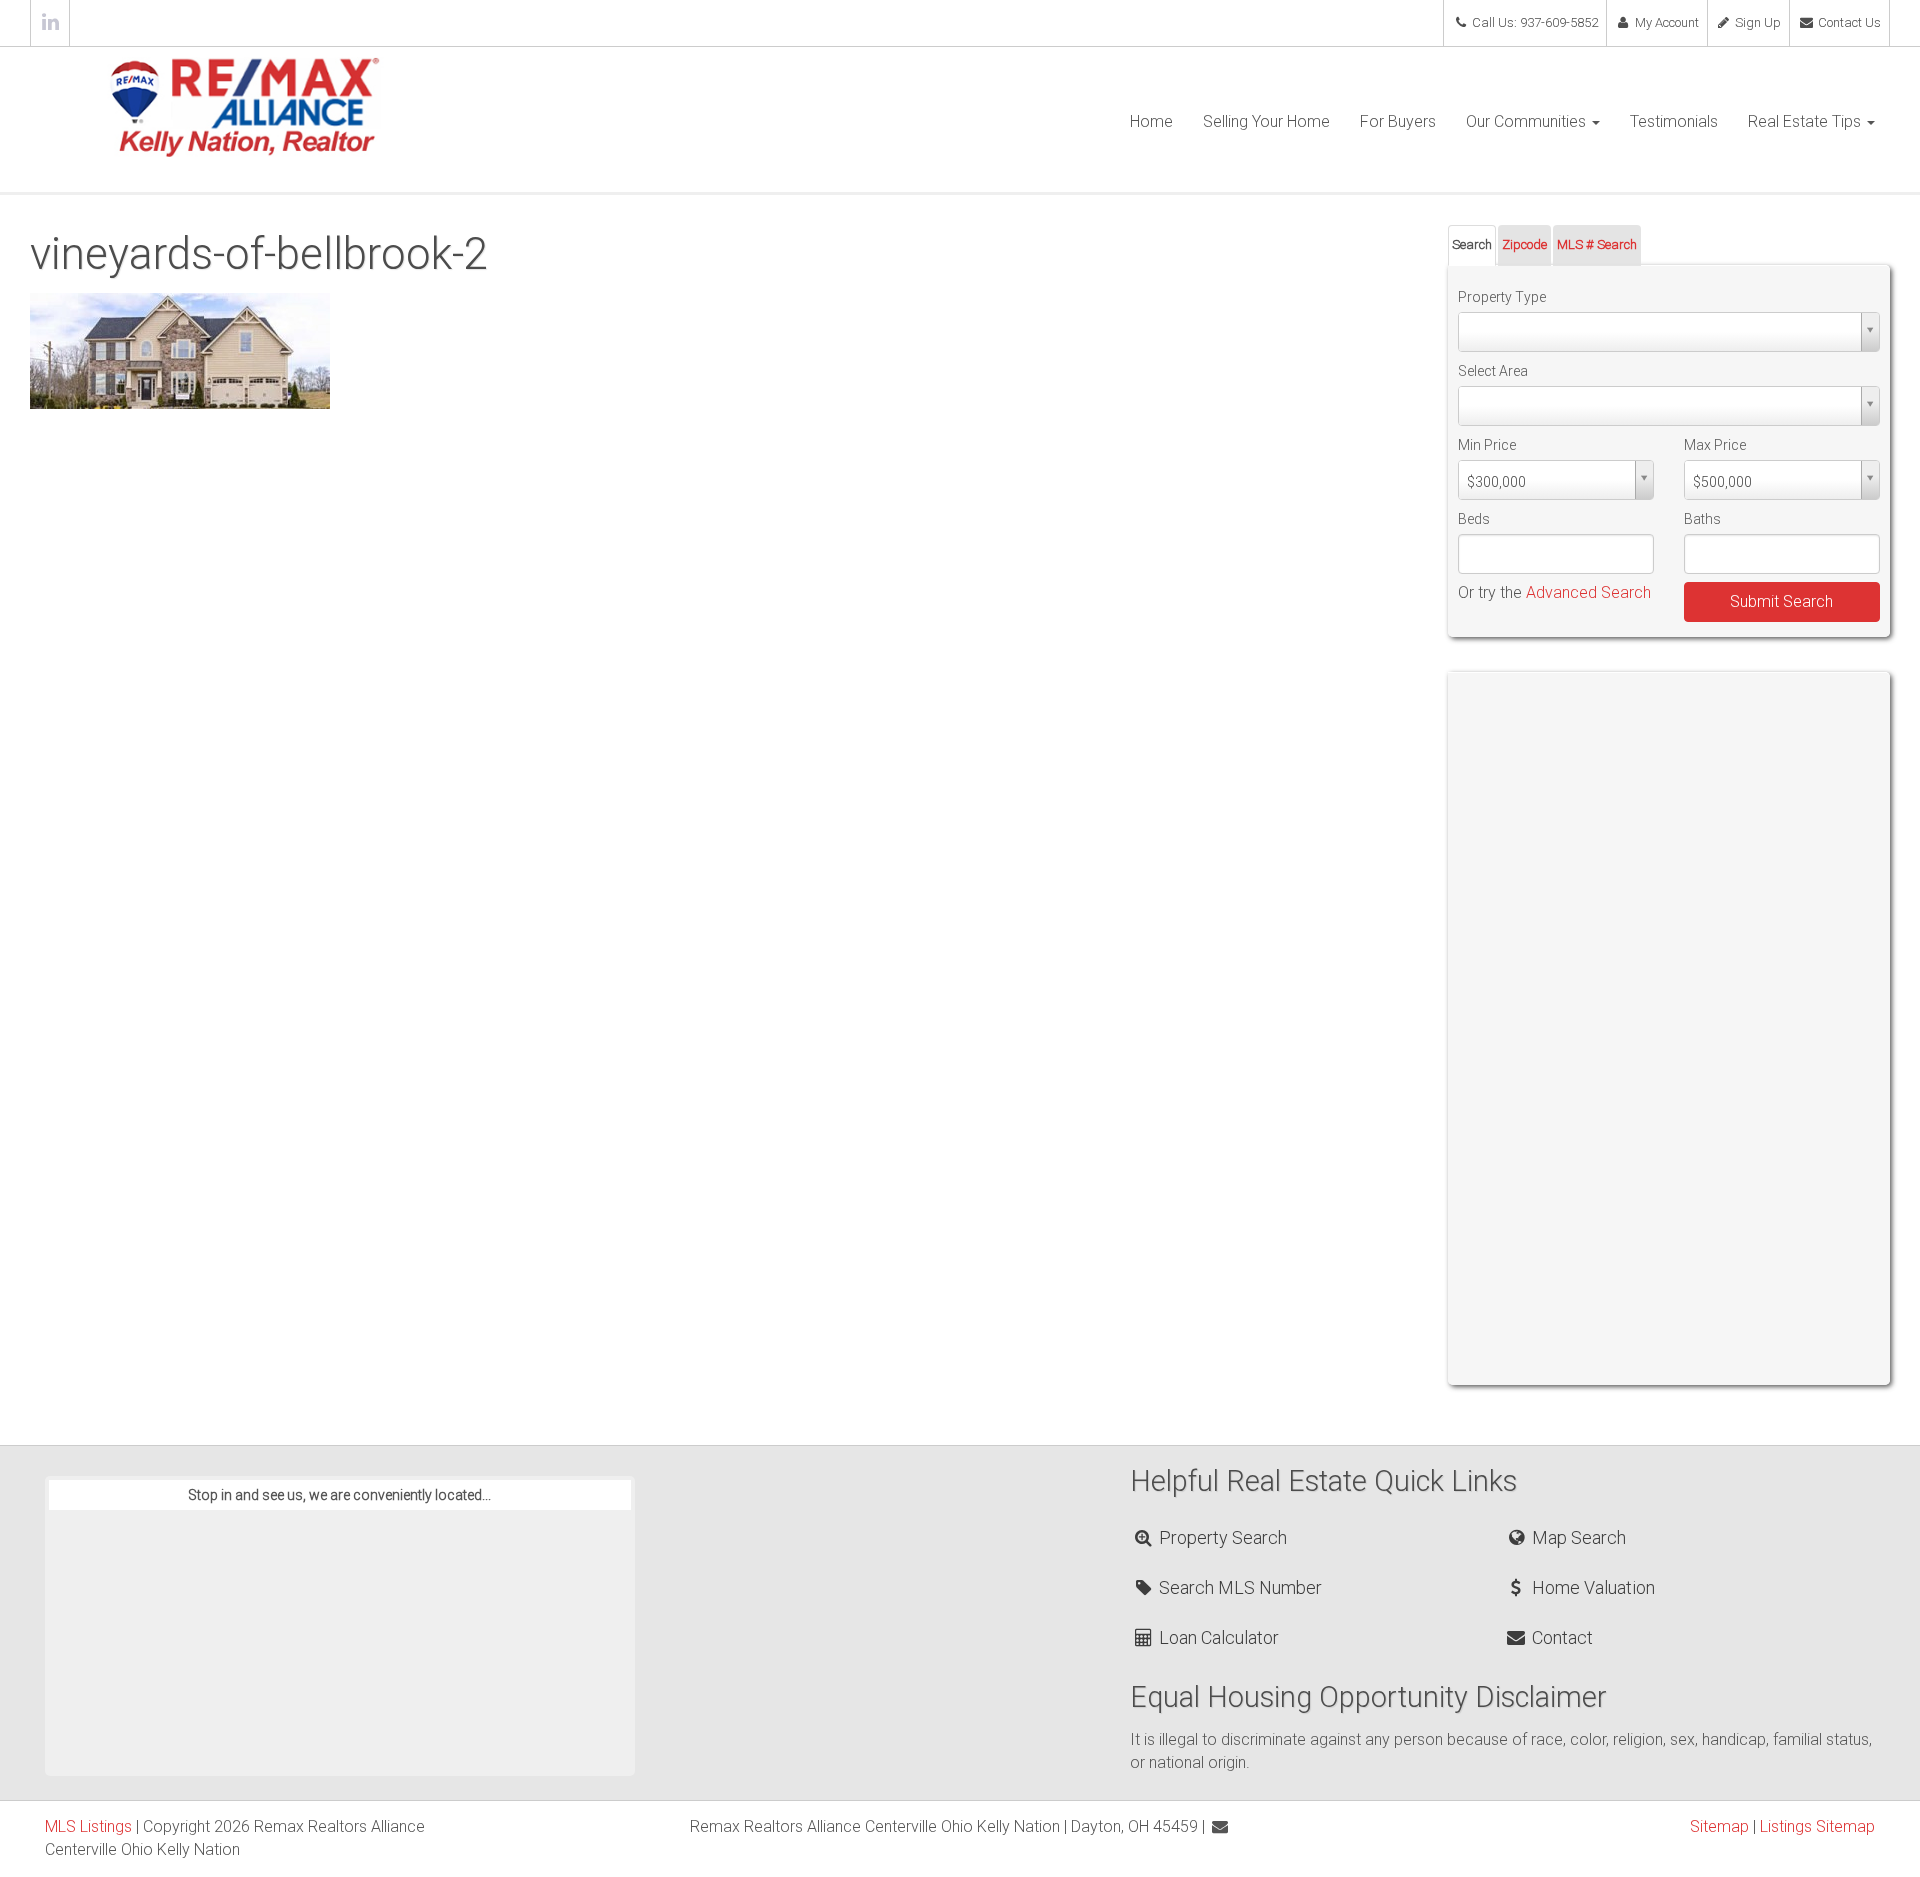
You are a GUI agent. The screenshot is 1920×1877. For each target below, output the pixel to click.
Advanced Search (1588, 592)
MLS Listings (88, 1826)
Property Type (1502, 297)
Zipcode (1524, 244)
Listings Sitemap (1817, 1826)
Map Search (1576, 1537)
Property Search (1221, 1537)
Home (1151, 121)
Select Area (1493, 371)
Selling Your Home (1266, 121)
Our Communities (1528, 121)
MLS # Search (1597, 244)
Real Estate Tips (1806, 121)
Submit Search (1781, 601)
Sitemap (1719, 1826)
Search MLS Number (1238, 1587)
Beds (1474, 519)
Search (1472, 244)
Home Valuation (1591, 1587)
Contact (1560, 1637)
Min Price (1487, 445)
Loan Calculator (1217, 1637)
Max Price (1715, 445)
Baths (1702, 519)
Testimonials (1674, 121)
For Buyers (1398, 121)
